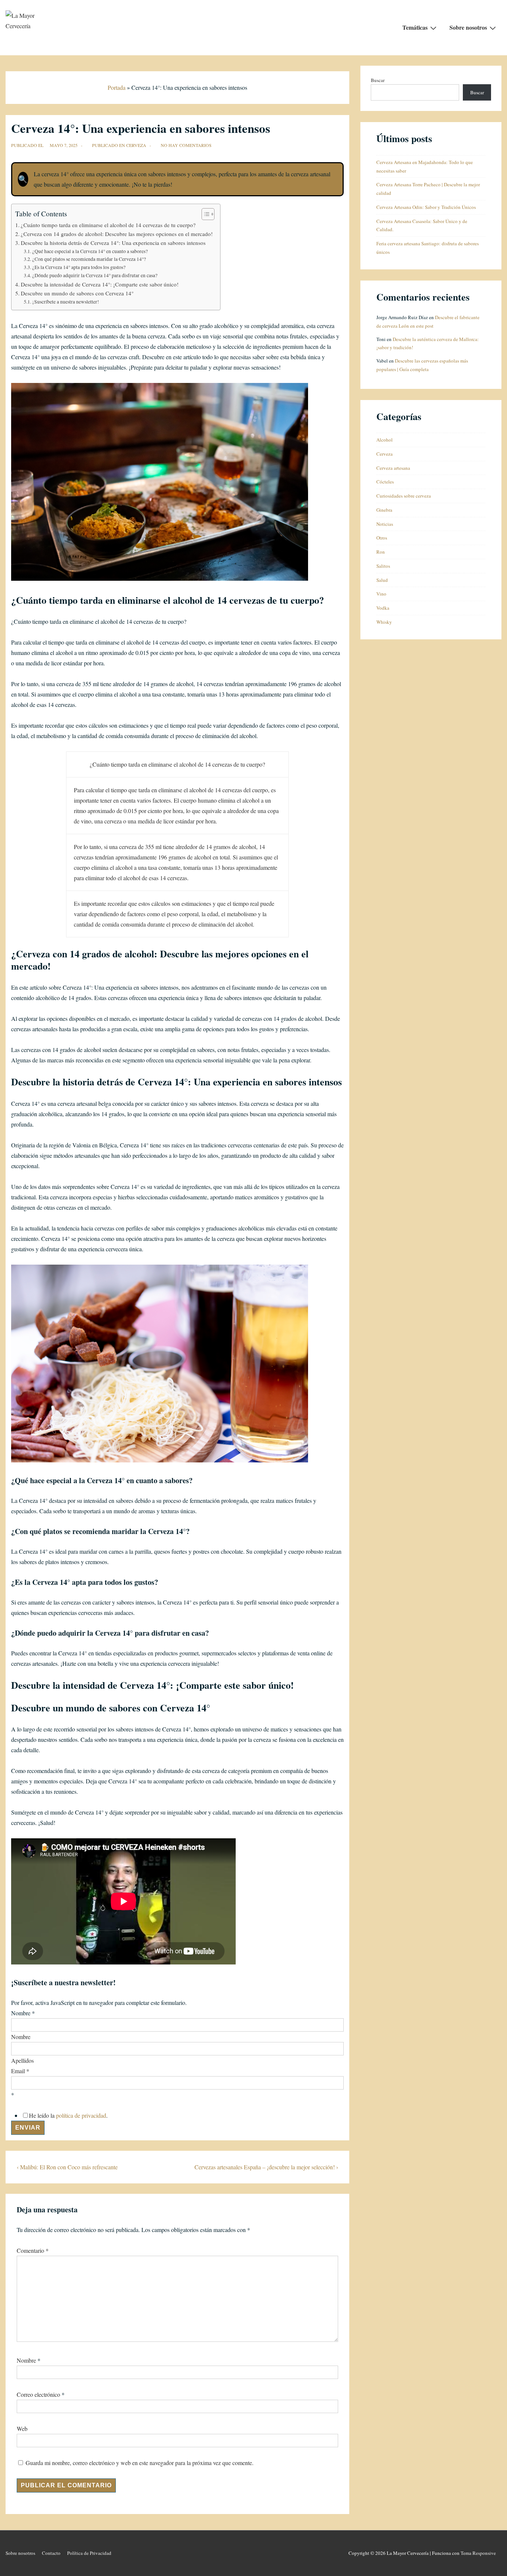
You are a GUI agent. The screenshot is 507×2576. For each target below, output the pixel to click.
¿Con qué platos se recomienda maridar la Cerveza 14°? (89, 259)
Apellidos (22, 2060)
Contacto (51, 2553)
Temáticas (415, 27)
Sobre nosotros (468, 27)
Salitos (383, 566)
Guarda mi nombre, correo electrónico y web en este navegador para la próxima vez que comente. (140, 2463)
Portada (117, 87)
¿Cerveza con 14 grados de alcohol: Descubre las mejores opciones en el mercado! (117, 234)
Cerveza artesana (393, 468)
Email (20, 2071)
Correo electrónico (38, 2394)
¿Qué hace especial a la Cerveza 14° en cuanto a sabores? (90, 251)
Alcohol (385, 440)
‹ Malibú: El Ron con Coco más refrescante (67, 2167)
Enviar (28, 2128)
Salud (382, 580)
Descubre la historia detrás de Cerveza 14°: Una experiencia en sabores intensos (113, 243)
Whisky (384, 622)
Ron (381, 552)
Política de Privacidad (89, 2553)
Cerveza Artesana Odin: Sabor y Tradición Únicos (426, 207)
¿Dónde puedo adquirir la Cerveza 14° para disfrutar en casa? (95, 275)
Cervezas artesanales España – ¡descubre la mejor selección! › (266, 2167)
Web (22, 2428)
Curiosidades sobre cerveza (404, 496)
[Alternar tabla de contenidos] (204, 214)
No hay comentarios (186, 145)
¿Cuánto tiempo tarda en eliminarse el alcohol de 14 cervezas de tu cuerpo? (108, 225)
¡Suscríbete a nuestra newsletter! (66, 302)
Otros (382, 538)
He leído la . (68, 2115)
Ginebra (384, 510)
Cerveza (136, 145)
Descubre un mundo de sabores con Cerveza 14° (77, 293)
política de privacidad (81, 2115)
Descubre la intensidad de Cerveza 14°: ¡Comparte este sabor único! (100, 284)
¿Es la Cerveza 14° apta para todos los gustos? (79, 267)
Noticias (385, 524)
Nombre (21, 2037)
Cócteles (385, 482)
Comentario (33, 2250)
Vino (381, 594)
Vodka (383, 608)
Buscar (378, 80)
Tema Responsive (478, 2553)
